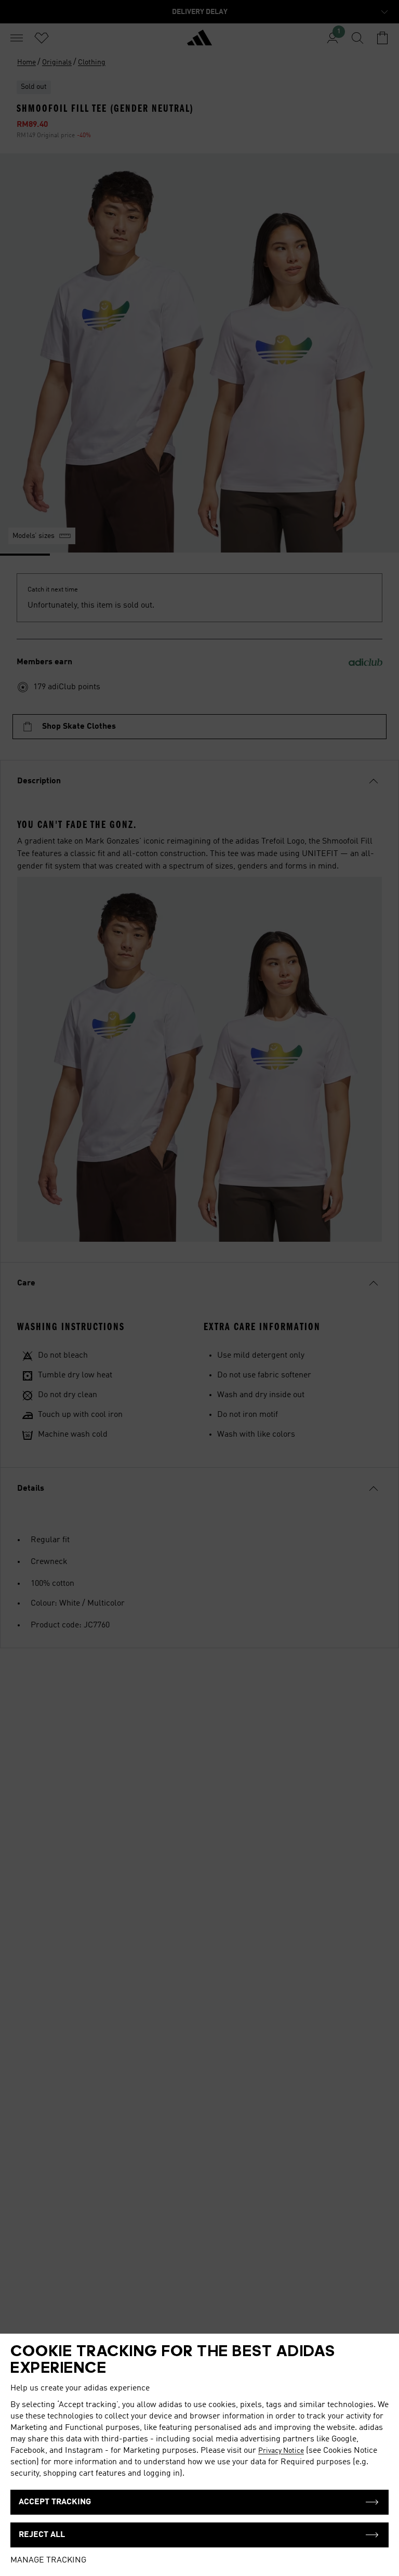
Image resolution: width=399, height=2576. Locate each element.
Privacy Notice (281, 2451)
